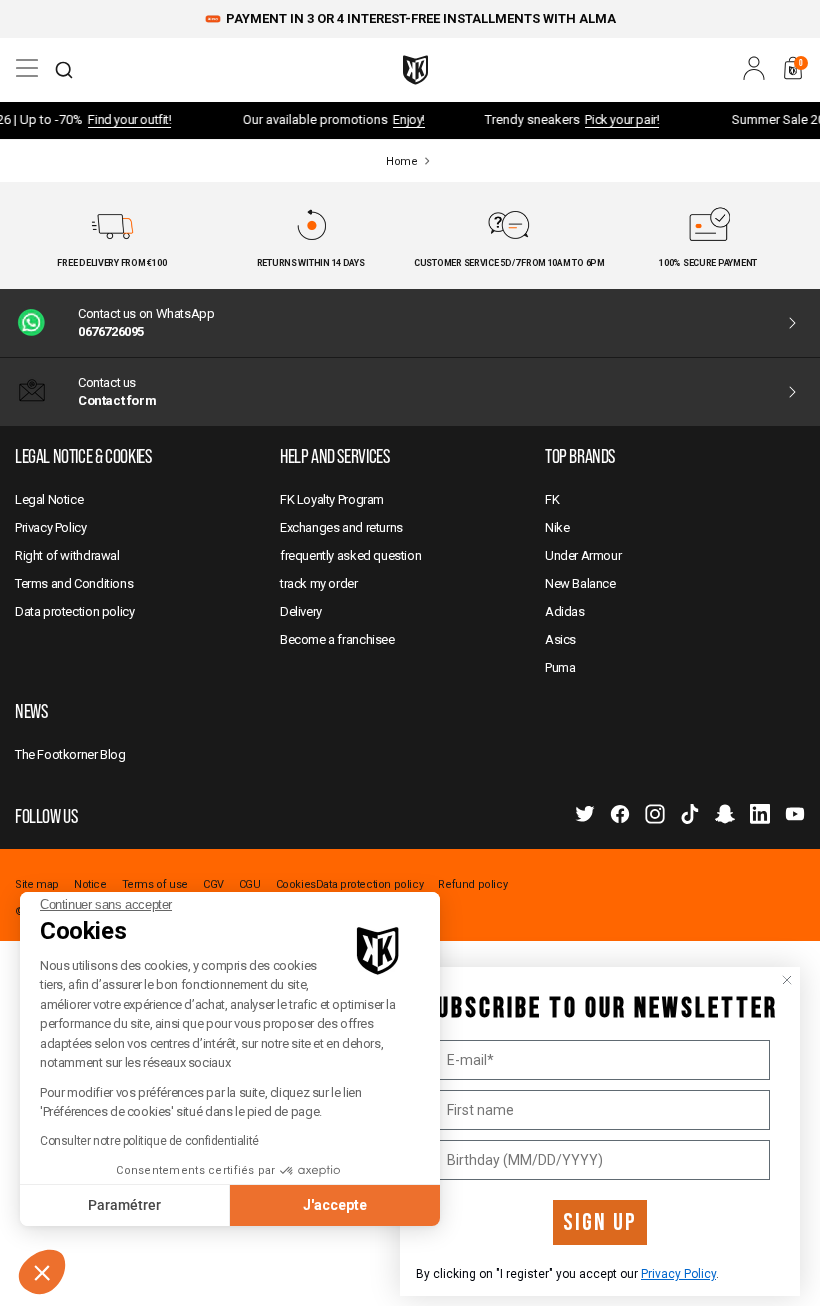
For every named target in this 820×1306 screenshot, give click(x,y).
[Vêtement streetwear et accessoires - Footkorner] (415, 70)
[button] (42, 1272)
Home (401, 161)
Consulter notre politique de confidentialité (149, 1141)
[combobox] (64, 70)
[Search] (64, 70)
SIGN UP (600, 1222)
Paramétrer (124, 1205)
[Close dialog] (787, 980)
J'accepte (335, 1205)
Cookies (296, 885)
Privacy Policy (678, 1274)
